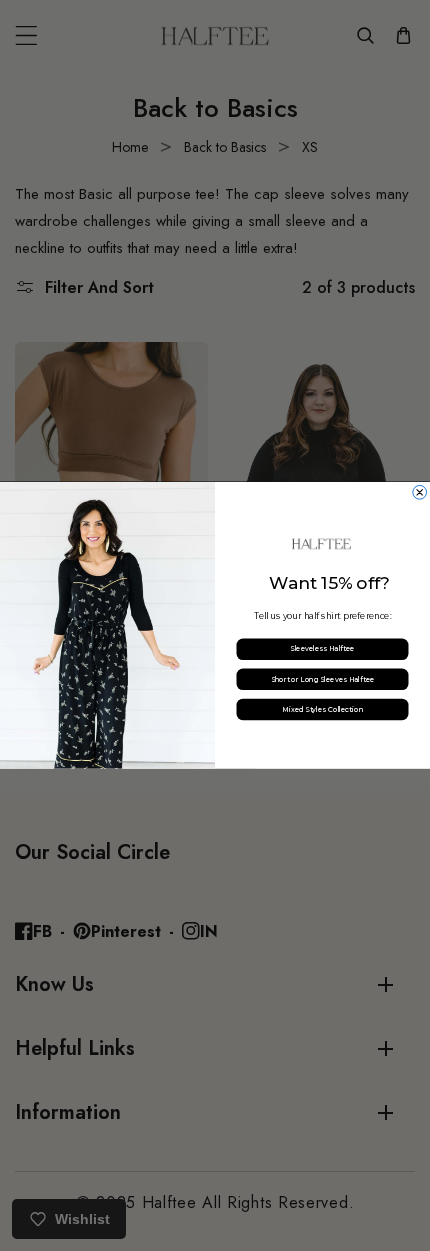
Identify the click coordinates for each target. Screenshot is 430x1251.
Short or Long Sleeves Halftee (323, 679)
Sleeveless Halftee (322, 649)
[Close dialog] (420, 493)
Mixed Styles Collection (322, 709)
